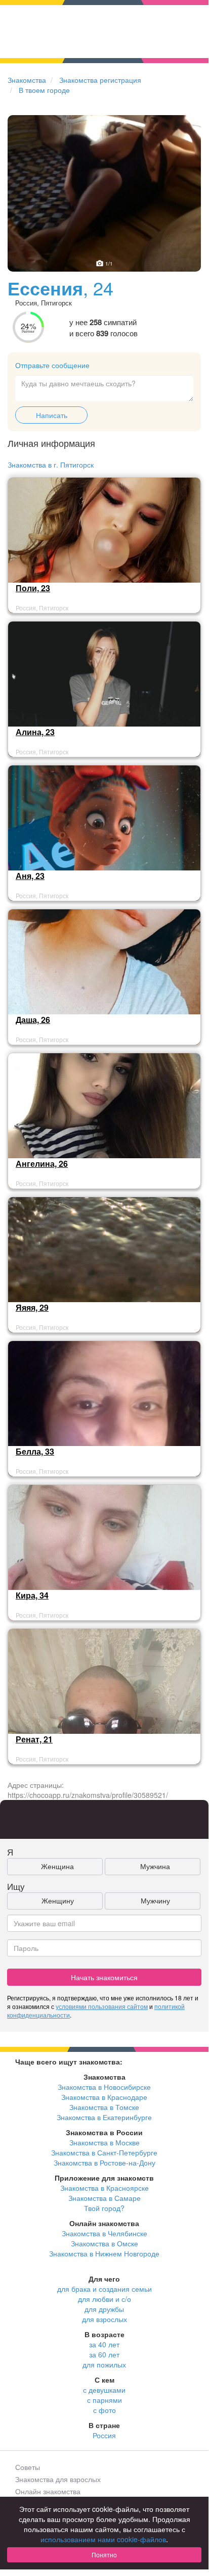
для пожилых (104, 2364)
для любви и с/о (104, 2299)
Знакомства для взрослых (58, 2479)
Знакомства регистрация (100, 80)
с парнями (104, 2400)
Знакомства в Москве (104, 2142)
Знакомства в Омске (104, 2243)
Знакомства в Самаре (104, 2198)
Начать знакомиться (104, 1977)
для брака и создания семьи (104, 2289)
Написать (52, 415)
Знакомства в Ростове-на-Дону (104, 2162)
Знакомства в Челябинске (104, 2233)
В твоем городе (44, 90)
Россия (104, 2435)
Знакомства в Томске (104, 2107)
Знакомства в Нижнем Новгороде (104, 2253)
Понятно (104, 2555)
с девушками (104, 2390)
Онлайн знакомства (48, 2491)
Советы (28, 2467)
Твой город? (104, 2208)
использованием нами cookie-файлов (103, 2539)
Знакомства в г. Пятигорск (51, 465)
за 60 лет (104, 2354)
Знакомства (27, 80)
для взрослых (104, 2319)
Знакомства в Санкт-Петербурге (104, 2152)
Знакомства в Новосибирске (104, 2087)
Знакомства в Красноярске (104, 2188)
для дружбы (104, 2309)
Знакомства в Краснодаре (104, 2097)
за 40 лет (104, 2344)
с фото (104, 2410)
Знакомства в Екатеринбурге (104, 2117)
